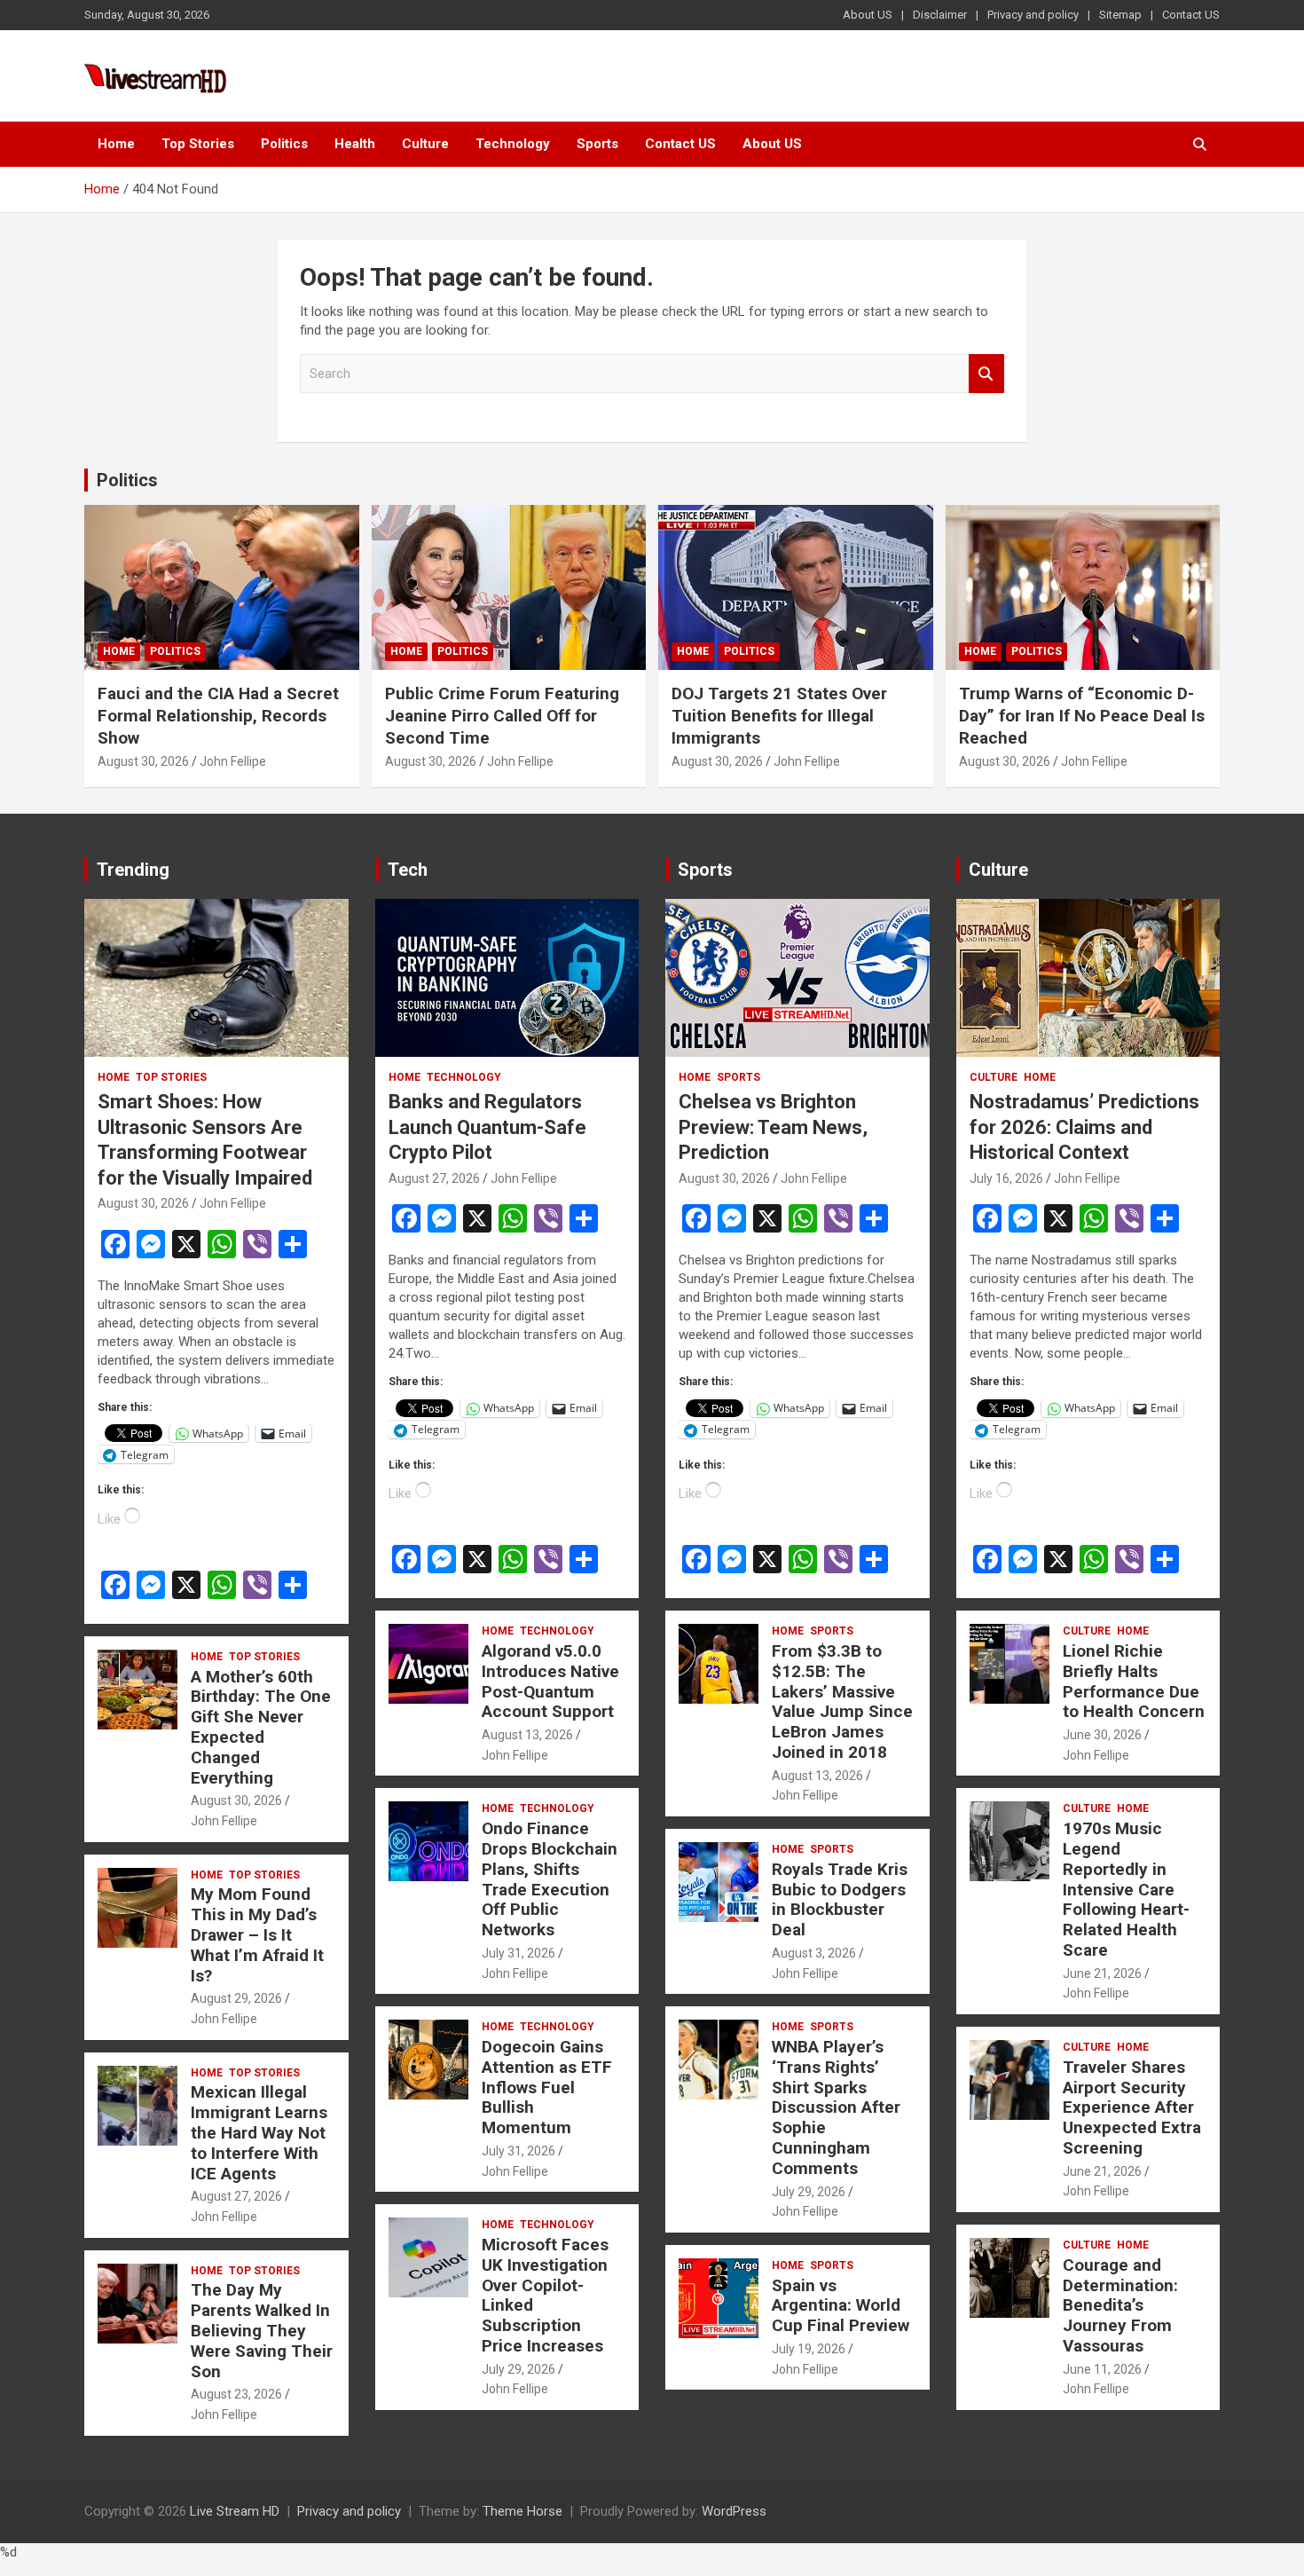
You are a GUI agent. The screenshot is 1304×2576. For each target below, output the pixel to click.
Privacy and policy (1033, 15)
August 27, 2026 (236, 2196)
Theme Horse (522, 2511)
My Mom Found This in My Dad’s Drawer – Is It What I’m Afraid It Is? (257, 1934)
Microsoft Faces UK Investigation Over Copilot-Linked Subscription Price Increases (545, 2295)
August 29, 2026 (236, 1998)
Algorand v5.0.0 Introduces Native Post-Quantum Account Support (550, 1681)
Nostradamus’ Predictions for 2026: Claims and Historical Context (1084, 1127)
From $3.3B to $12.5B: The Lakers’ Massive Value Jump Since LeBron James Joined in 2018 (842, 1702)
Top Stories (198, 144)
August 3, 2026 (814, 1953)
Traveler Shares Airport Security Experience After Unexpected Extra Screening (1132, 2107)
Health (355, 144)
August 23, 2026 (236, 2394)
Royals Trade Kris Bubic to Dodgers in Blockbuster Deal (840, 1899)
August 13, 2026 (527, 1735)
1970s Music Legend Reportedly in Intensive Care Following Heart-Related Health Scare (1126, 1889)
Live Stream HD (235, 2511)
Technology (513, 144)
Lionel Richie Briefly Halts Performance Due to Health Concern (1134, 1681)
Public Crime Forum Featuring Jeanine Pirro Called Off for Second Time (502, 715)
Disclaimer (940, 15)
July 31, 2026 (518, 1953)
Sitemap (1120, 15)
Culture (425, 144)
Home (116, 144)
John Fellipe (233, 761)
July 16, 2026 (1006, 1178)
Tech (408, 870)
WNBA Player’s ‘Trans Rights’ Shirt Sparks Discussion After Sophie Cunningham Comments (836, 2107)
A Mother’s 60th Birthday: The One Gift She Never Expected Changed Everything (261, 1727)
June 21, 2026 (1102, 1973)
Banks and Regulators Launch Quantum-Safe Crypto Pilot (487, 1127)
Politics (284, 144)
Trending (133, 870)
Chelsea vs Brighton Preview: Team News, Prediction (773, 1127)
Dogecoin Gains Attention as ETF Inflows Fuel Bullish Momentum (547, 2087)
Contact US (1191, 15)
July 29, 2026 (518, 2369)
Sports (597, 144)
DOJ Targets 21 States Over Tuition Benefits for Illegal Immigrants (779, 715)
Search (986, 374)
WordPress (734, 2511)
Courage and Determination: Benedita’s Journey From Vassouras (1120, 2305)
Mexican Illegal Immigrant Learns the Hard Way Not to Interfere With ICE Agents (259, 2132)
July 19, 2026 (809, 2349)
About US (868, 15)
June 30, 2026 (1102, 1735)
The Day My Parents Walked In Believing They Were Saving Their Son (262, 2330)
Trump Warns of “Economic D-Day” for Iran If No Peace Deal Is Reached (1082, 715)
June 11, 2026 (1102, 2369)
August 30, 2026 (143, 761)
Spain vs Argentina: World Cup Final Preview (841, 2306)
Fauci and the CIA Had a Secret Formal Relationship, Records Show (218, 715)
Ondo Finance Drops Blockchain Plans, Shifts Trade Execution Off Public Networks (550, 1879)
